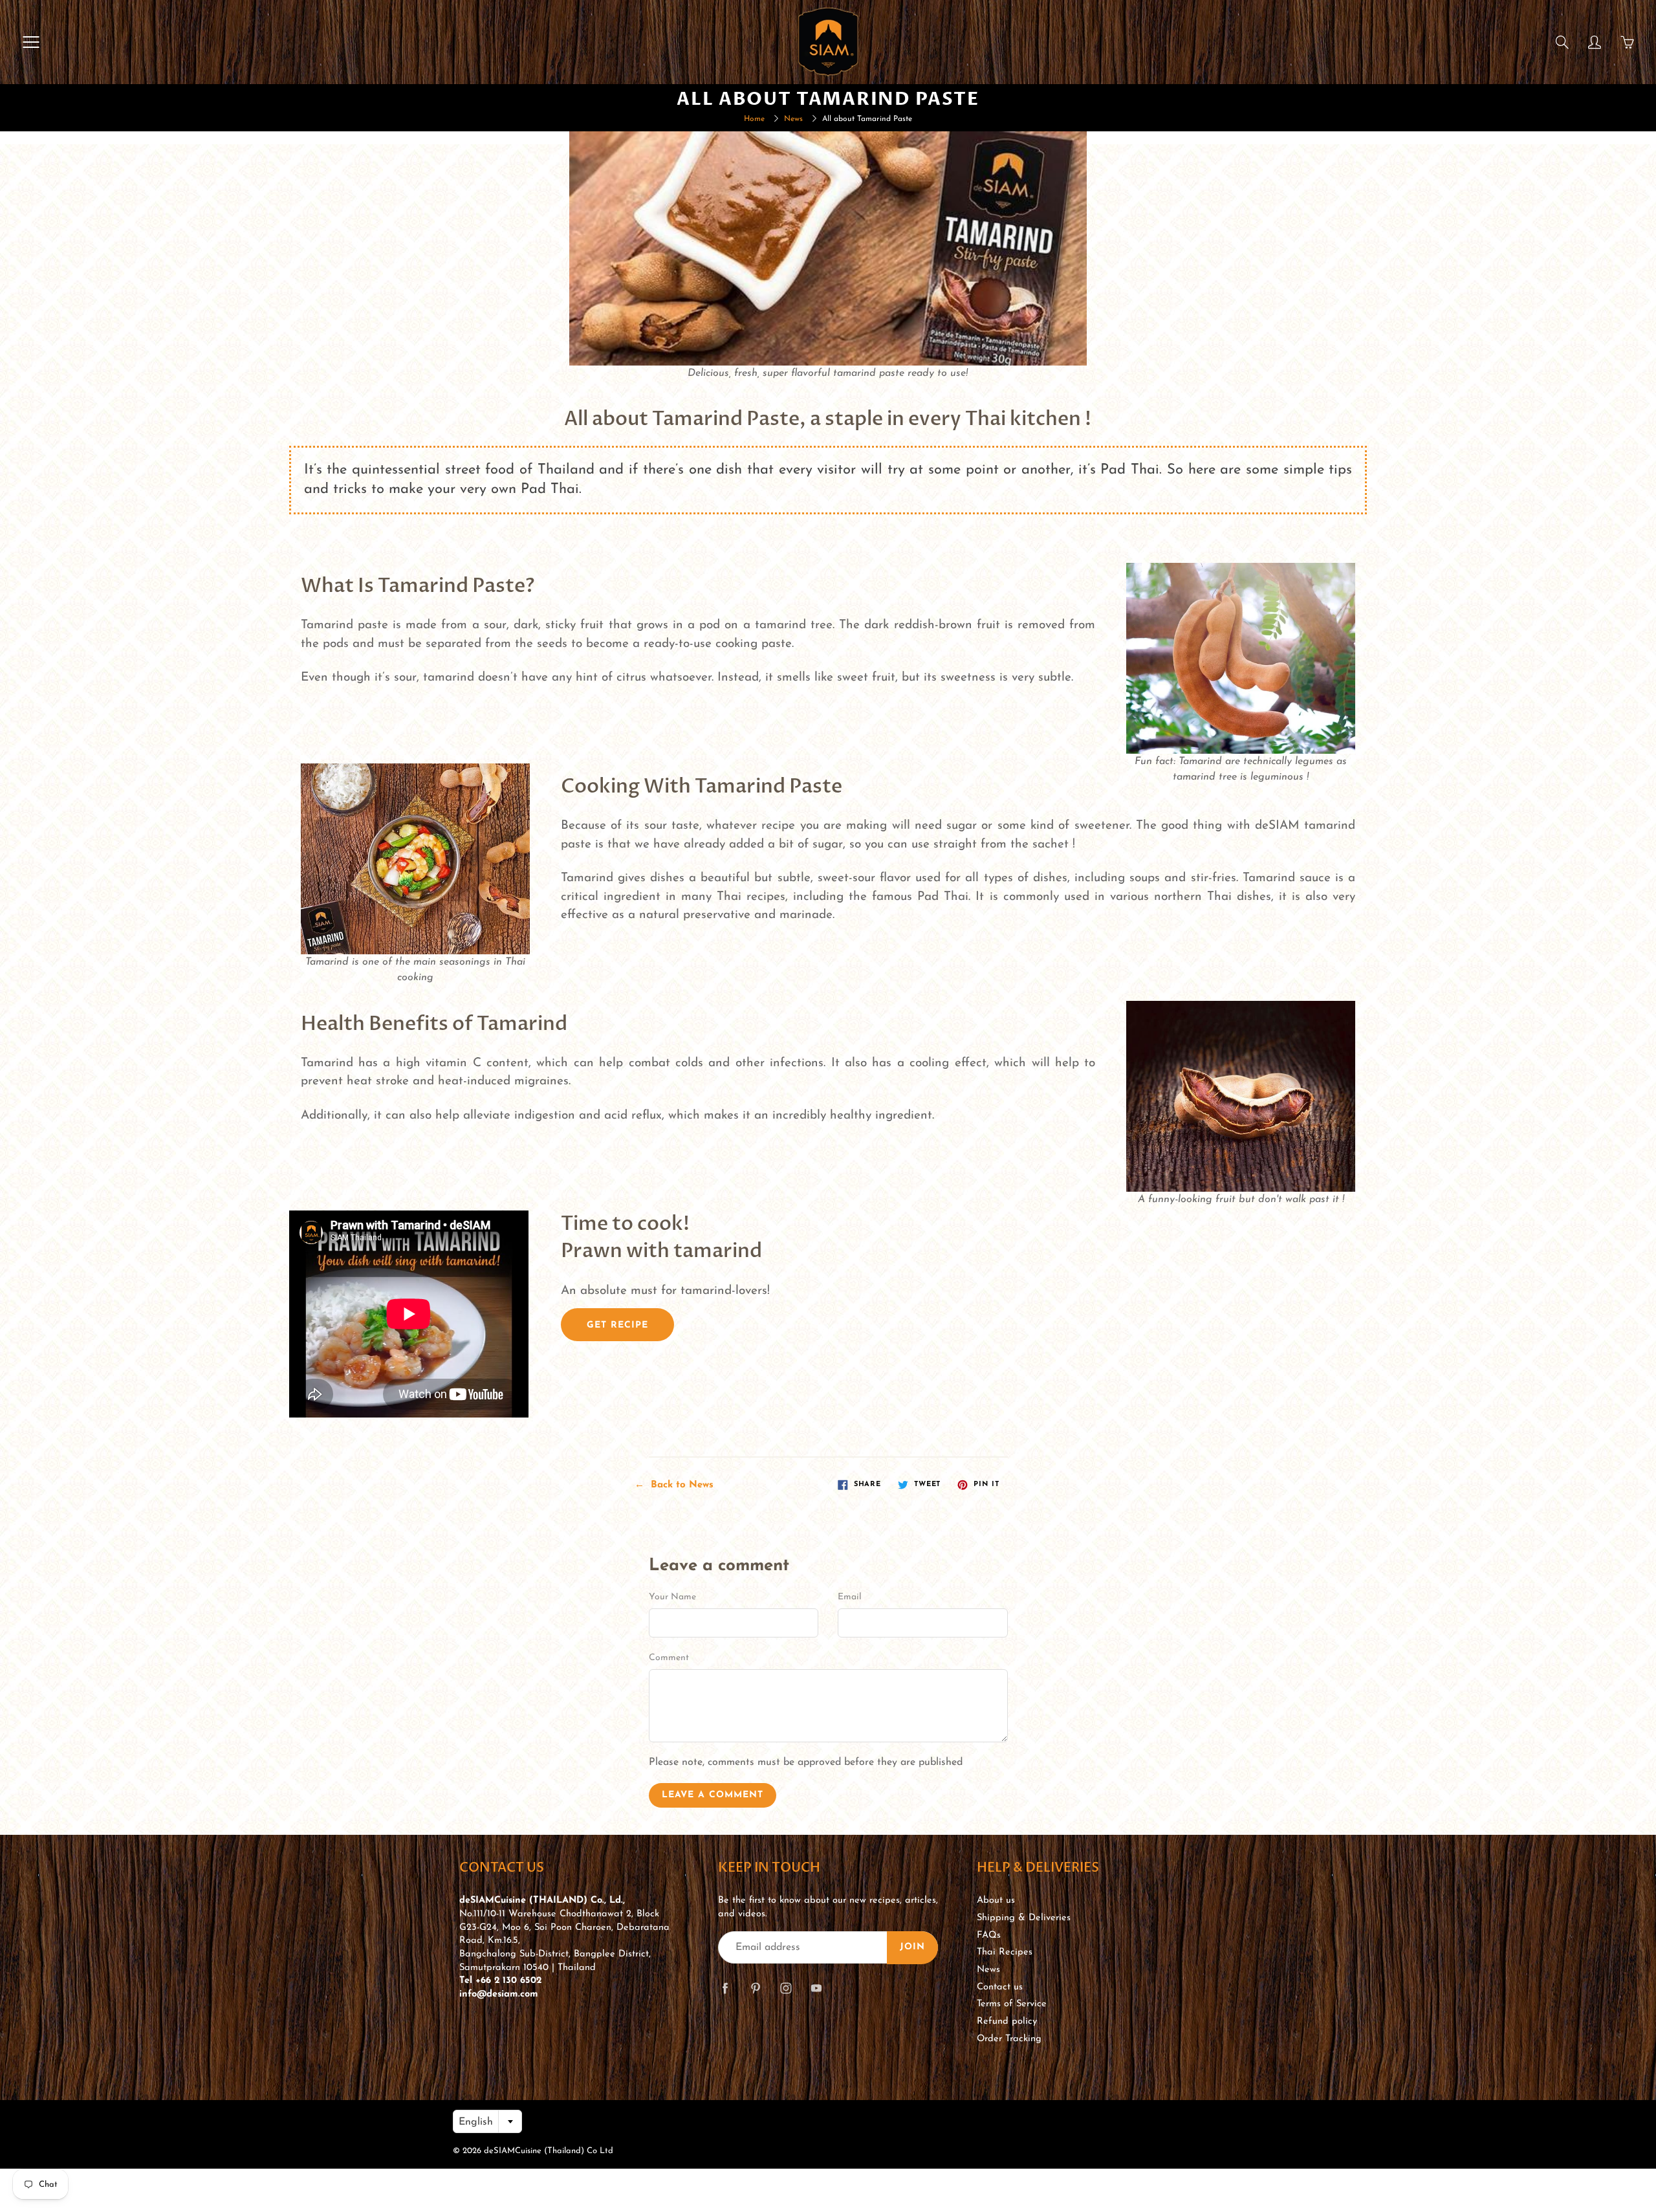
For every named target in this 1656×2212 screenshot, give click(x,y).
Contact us (1000, 1987)
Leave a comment (713, 1795)
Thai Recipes (1005, 1952)
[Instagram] (786, 1988)
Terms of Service (1012, 2004)
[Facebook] (725, 1988)
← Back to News (674, 1485)
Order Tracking (1009, 2039)
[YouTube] (816, 1988)
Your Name (672, 1597)
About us (996, 1900)
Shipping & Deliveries (1024, 1918)
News (793, 119)
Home (754, 119)
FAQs (989, 1935)
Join (912, 1947)
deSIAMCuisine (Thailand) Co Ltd (549, 2151)
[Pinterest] (755, 1988)
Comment (669, 1658)
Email (850, 1597)
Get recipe (617, 1325)
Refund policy (1007, 2021)
